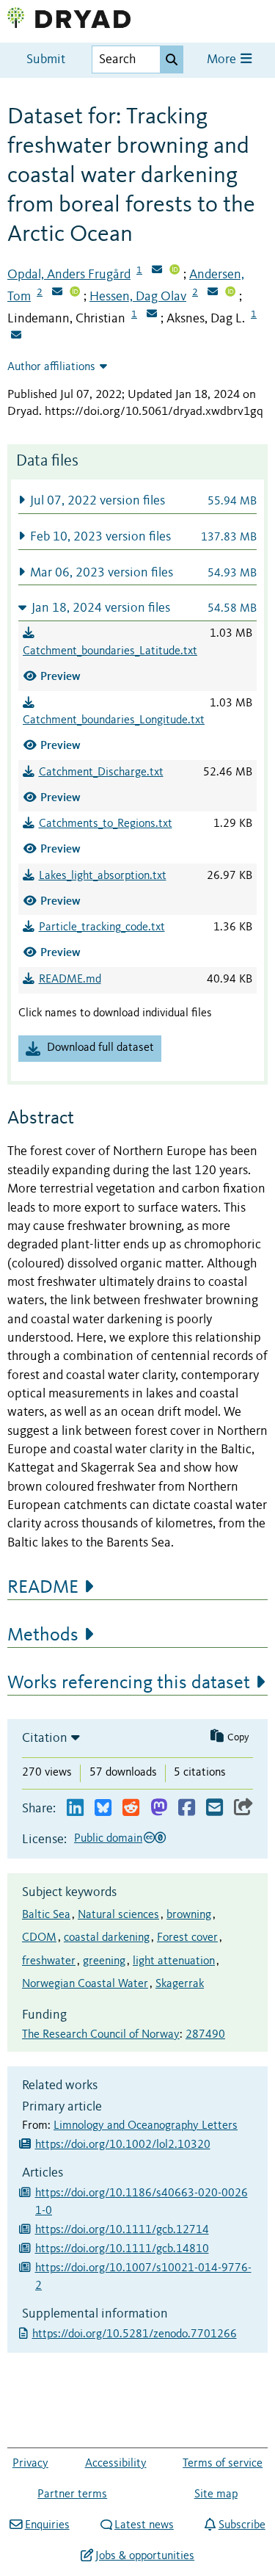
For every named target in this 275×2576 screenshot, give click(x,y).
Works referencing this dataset (129, 1683)
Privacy (30, 2464)
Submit (46, 60)
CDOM (39, 1938)
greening (104, 1961)
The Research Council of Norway (101, 2035)
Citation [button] (45, 1738)
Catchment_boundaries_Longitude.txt (114, 720)
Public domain (108, 1839)
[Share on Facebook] (187, 1808)
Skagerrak (180, 1984)
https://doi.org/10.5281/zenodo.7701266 (136, 2334)
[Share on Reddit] (131, 1808)
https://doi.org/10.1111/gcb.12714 (122, 2230)
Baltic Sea (46, 1915)
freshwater (49, 1961)
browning (189, 1915)
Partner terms (72, 2494)
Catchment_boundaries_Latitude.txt (110, 651)
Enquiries (47, 2525)
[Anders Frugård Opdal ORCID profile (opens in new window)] (175, 271)
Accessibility (116, 2464)
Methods (43, 1635)
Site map (216, 2494)
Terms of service (223, 2464)
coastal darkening (107, 1938)
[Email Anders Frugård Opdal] (157, 271)
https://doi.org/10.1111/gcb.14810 (122, 2249)
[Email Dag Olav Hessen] (213, 293)
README (43, 1588)
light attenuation (174, 1961)
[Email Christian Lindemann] (152, 315)
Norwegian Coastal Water (85, 1984)
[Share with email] (214, 1808)
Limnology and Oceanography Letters (146, 2126)
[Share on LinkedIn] (75, 1808)
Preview (60, 676)
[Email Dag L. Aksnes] (16, 336)
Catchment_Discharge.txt (101, 773)
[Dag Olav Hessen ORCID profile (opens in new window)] (230, 293)
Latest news (144, 2525)
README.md (70, 980)
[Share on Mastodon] (159, 1808)
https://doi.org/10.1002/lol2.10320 (123, 2145)
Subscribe (242, 2525)
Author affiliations (51, 367)
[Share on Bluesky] (103, 1808)
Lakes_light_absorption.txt (103, 876)
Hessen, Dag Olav (138, 297)
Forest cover (187, 1938)
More (223, 60)
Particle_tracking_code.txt (102, 927)
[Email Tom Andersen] (57, 293)
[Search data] (172, 59)
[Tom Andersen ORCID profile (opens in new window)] (75, 293)
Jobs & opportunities (145, 2556)
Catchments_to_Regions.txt (106, 824)
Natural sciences (118, 1915)
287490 (205, 2035)
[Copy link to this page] (243, 1808)
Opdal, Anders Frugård (69, 275)
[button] (137, 500)
